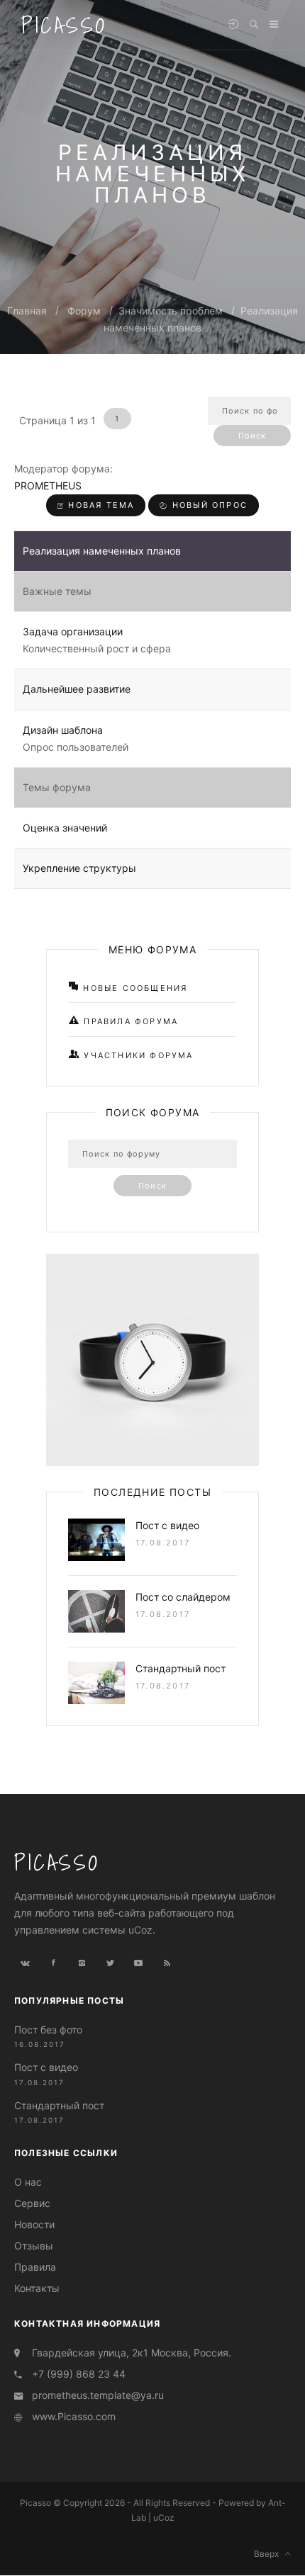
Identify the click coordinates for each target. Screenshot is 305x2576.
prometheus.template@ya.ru (98, 2395)
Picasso (64, 25)
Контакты (37, 2288)
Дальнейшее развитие (77, 689)
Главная (27, 311)
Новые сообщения (133, 988)
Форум (84, 311)
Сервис (32, 2203)
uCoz (164, 2518)
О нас (28, 2182)
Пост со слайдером (183, 1597)
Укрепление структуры (79, 868)
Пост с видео (167, 1525)
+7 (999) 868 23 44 (79, 2374)
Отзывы (34, 2246)
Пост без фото (48, 2030)
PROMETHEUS (48, 486)
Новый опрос (208, 505)
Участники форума (137, 1055)
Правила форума (129, 1021)
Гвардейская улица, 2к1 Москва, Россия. (132, 2353)
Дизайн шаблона (63, 730)
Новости (34, 2224)
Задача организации (73, 631)
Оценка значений (65, 828)
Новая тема (99, 505)
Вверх (270, 2554)
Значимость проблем (171, 311)
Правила (35, 2267)
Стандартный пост (181, 1668)
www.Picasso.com (74, 2416)
